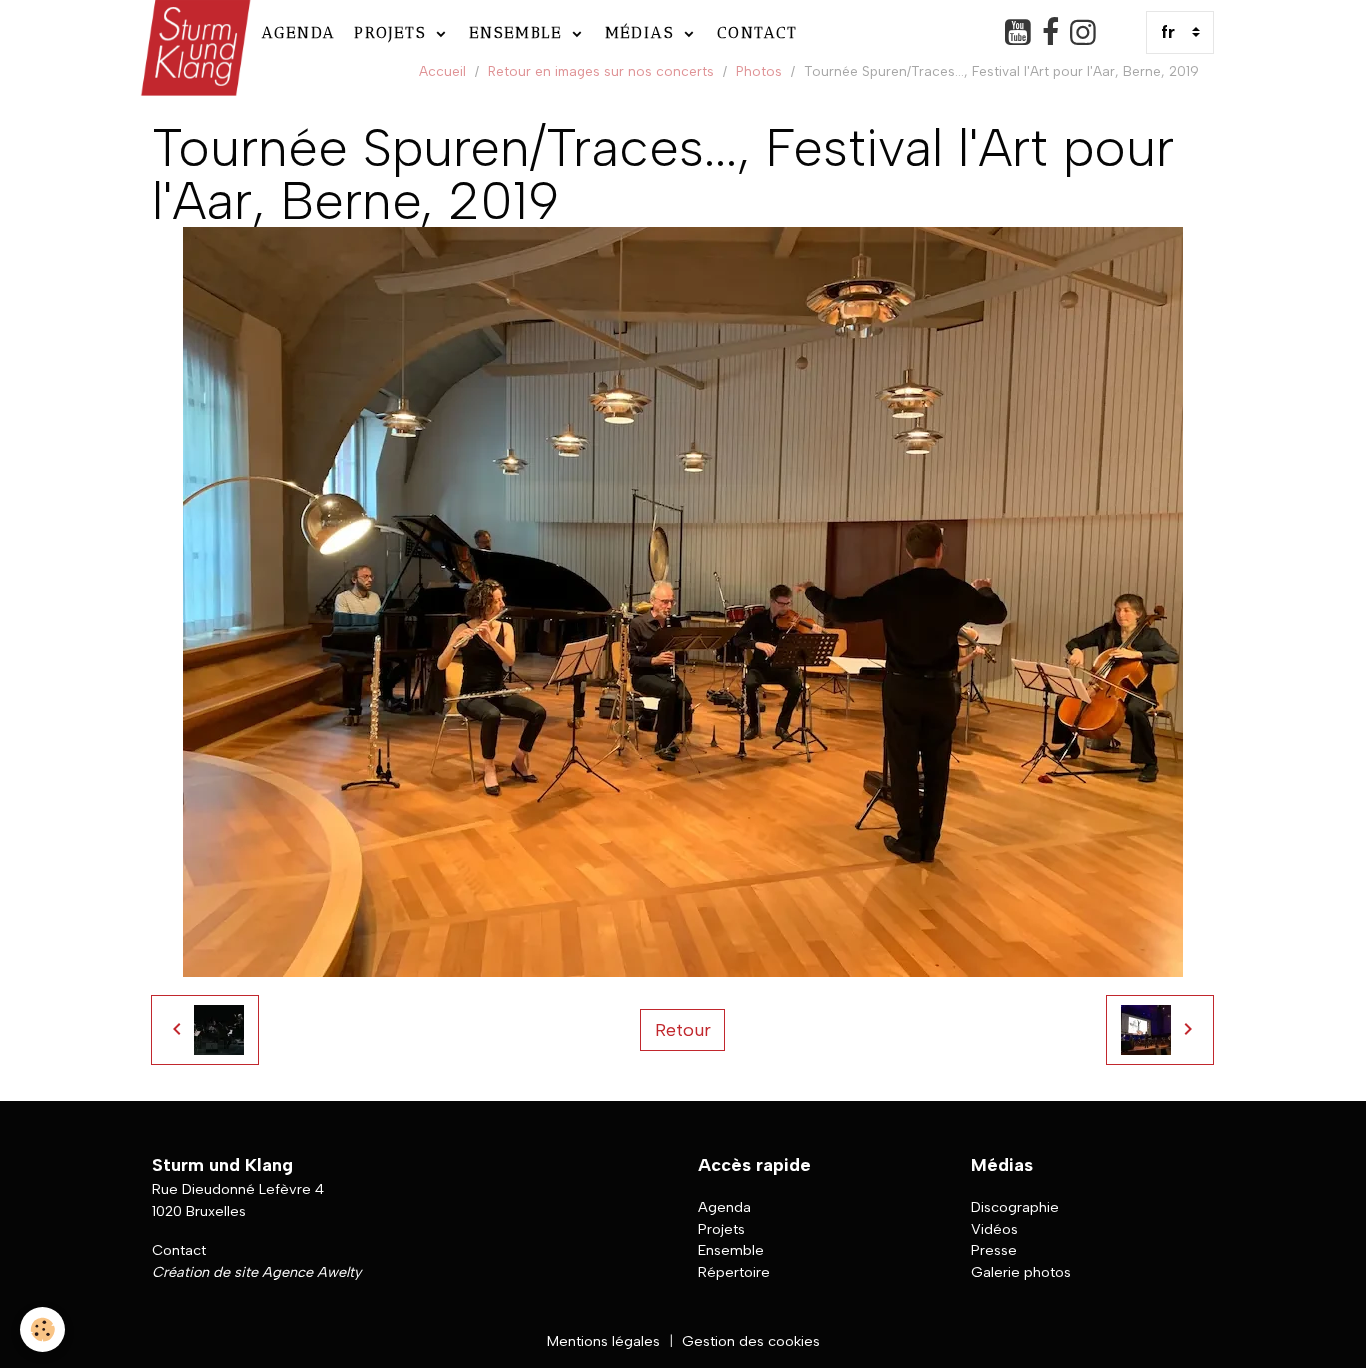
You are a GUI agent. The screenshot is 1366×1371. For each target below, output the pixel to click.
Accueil (442, 71)
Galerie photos (1021, 1272)
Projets (393, 32)
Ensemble (519, 32)
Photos (759, 71)
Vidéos (994, 1229)
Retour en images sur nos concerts (601, 71)
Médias (643, 32)
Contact (757, 32)
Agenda (299, 32)
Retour (683, 1030)
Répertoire (734, 1272)
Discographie (1015, 1207)
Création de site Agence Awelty (256, 1272)
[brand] (193, 32)
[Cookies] (42, 1329)
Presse (994, 1250)
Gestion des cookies (751, 1341)
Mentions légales (603, 1341)
